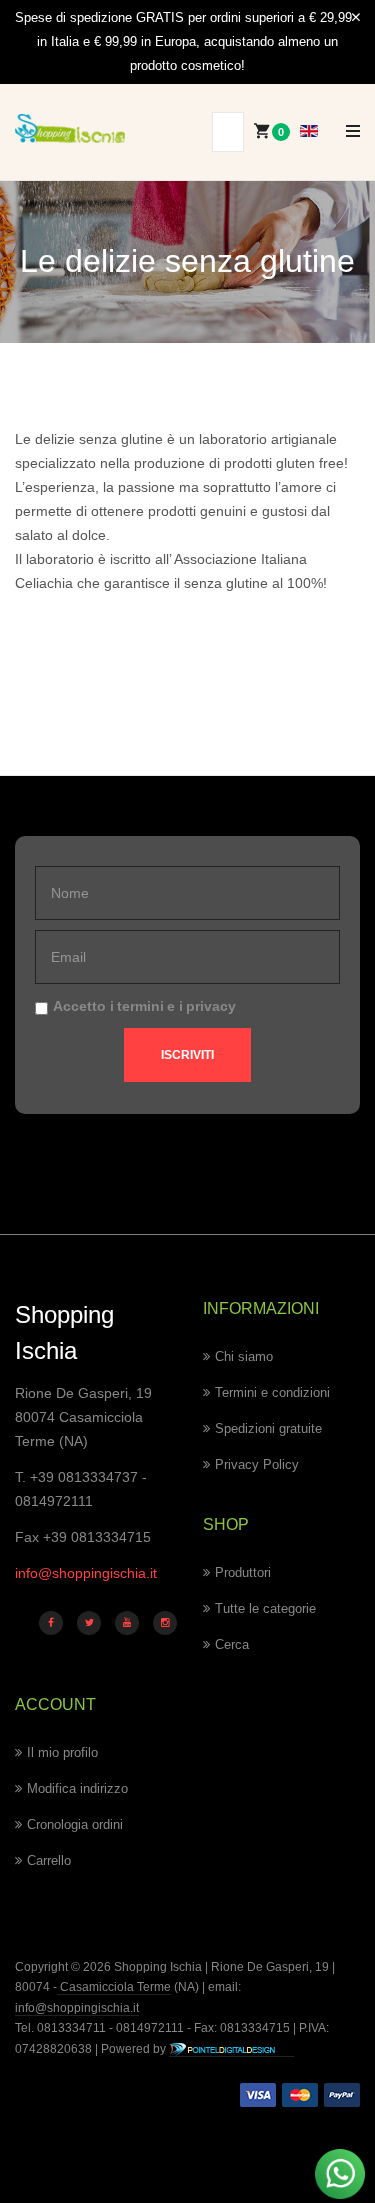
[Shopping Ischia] (70, 129)
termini (140, 1006)
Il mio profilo (62, 1752)
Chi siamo (244, 1356)
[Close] (356, 18)
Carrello (49, 1860)
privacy (211, 1006)
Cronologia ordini (75, 1824)
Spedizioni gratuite (268, 1428)
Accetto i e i (144, 1006)
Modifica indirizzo (77, 1788)
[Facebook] (51, 1623)
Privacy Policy (257, 1464)
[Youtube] (127, 1623)
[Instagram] (165, 1623)
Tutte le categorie (265, 1608)
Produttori (243, 1572)
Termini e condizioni (272, 1392)
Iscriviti (187, 1055)
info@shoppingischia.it (86, 1573)
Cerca (232, 1644)
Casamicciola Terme (114, 1987)
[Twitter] (89, 1623)
